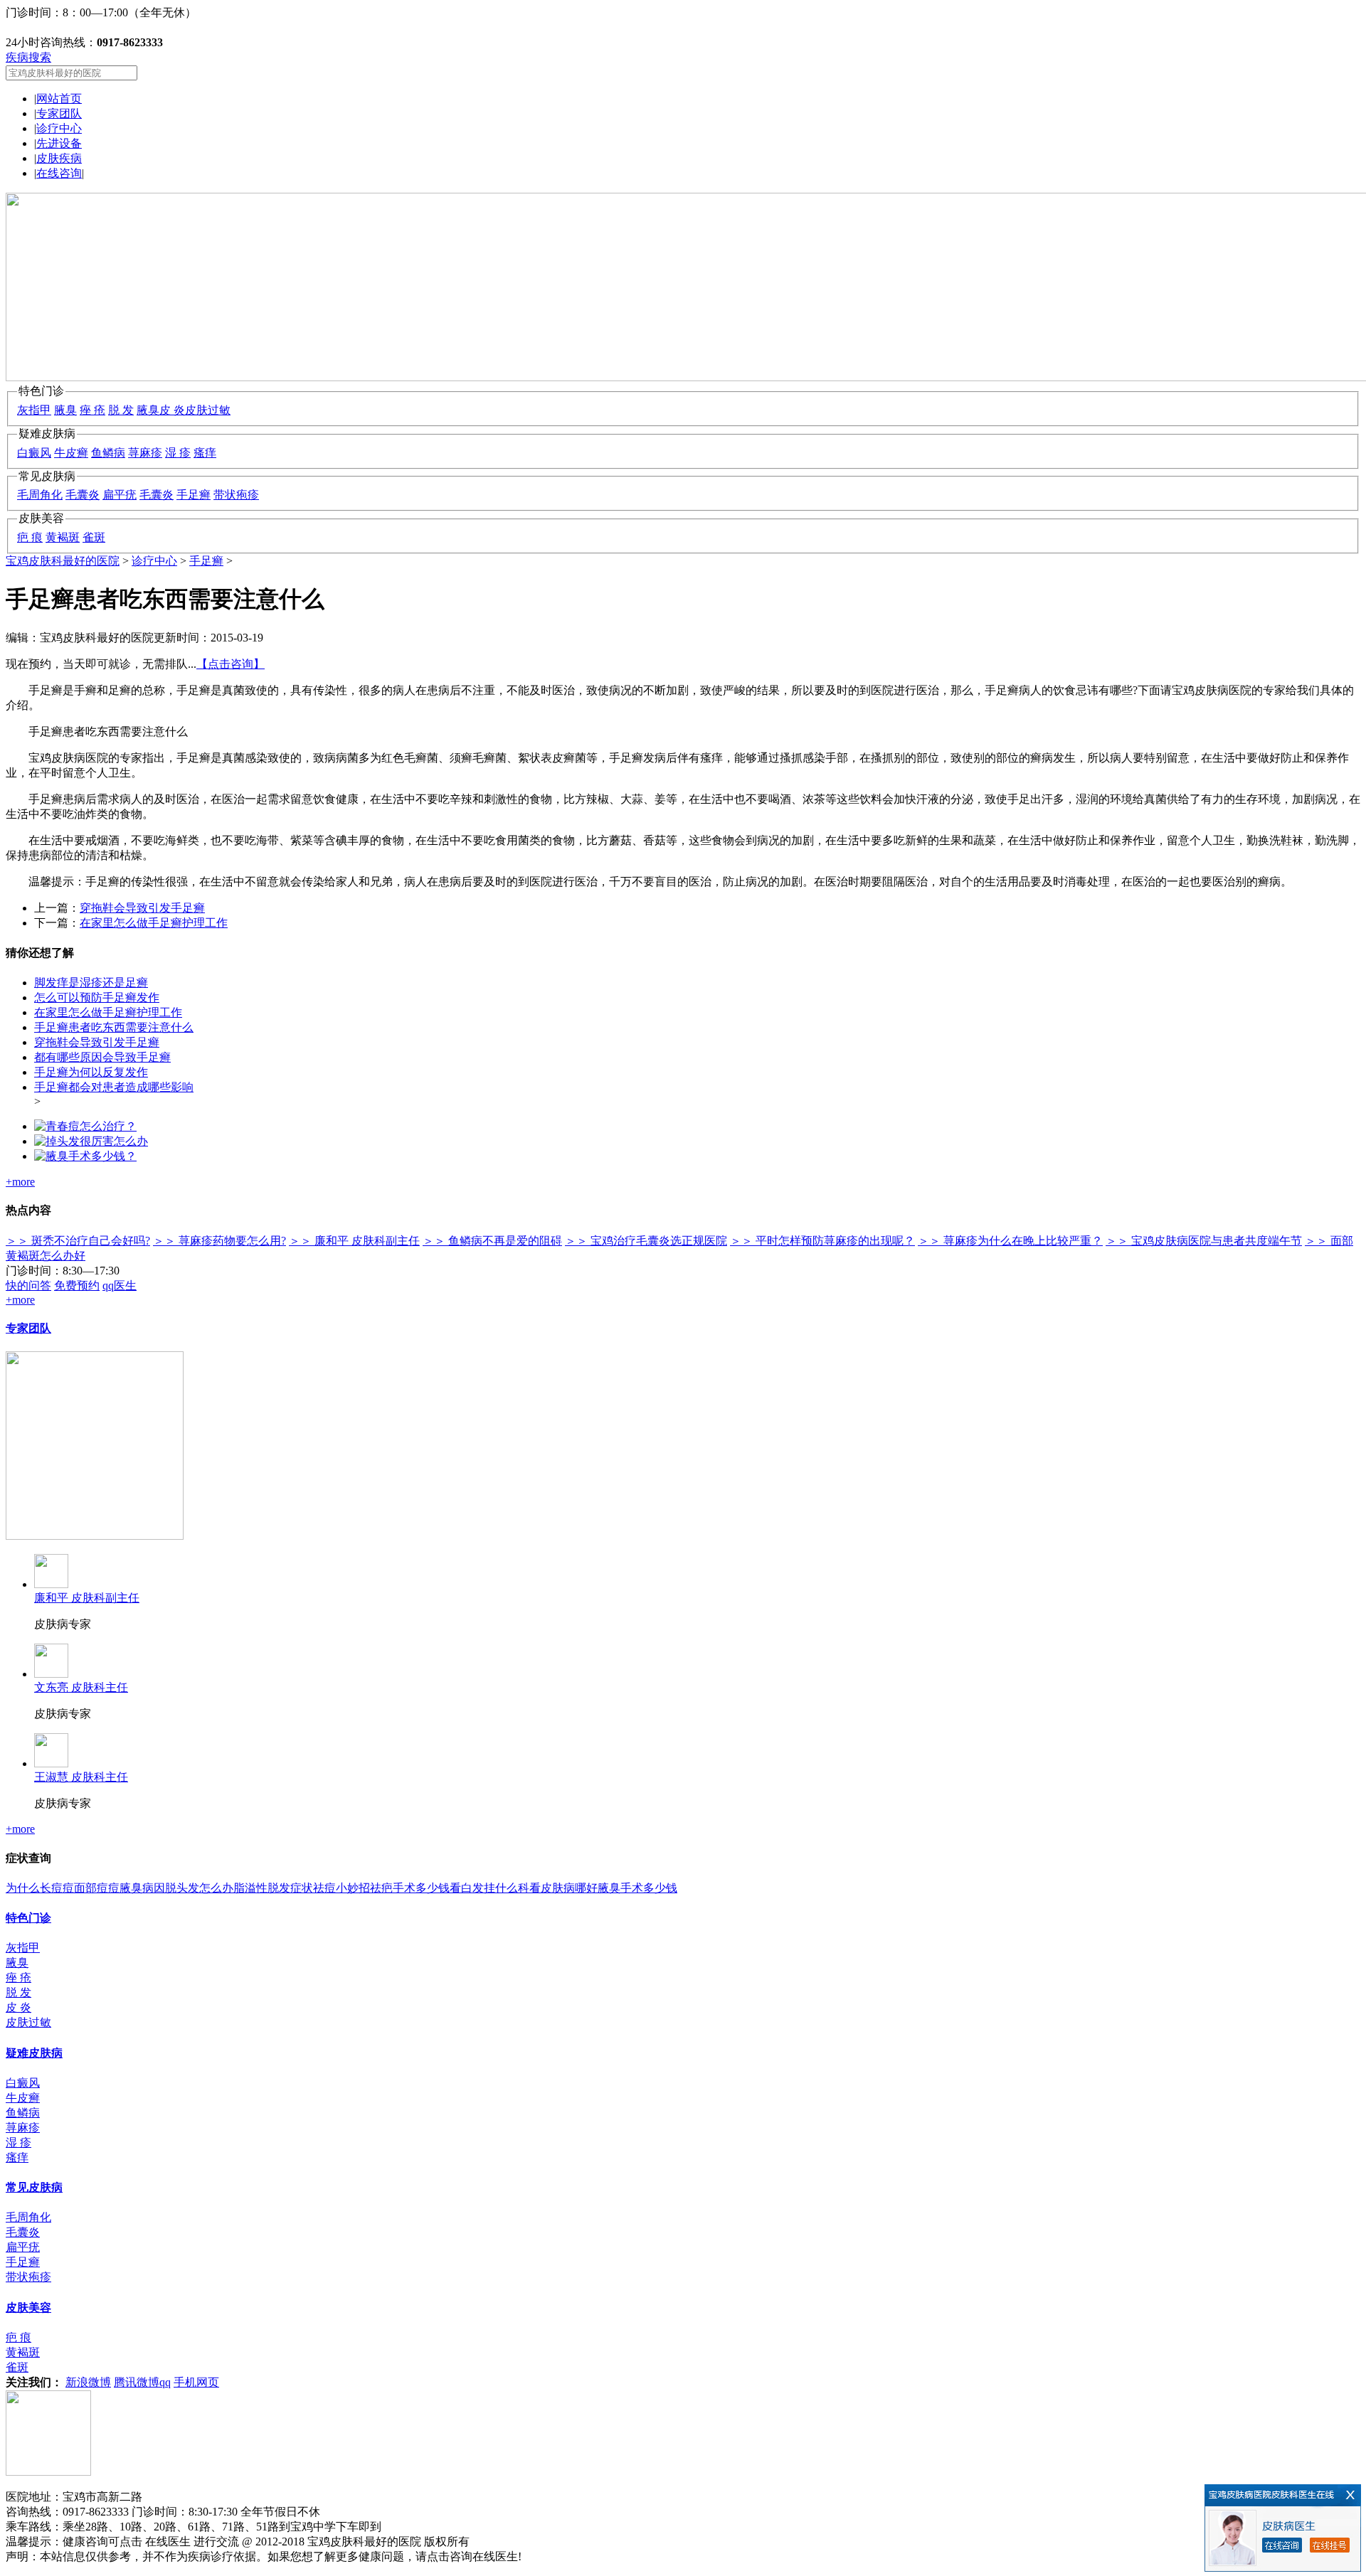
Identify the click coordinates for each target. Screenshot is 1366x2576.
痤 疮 (92, 410)
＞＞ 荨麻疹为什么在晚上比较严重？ (1010, 1241)
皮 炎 (172, 410)
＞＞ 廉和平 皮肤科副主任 (354, 1241)
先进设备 (59, 143)
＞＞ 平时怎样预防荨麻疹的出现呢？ (822, 1241)
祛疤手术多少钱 (410, 1888)
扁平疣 (120, 495)
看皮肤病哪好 (563, 1888)
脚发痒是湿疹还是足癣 (91, 983)
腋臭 (65, 410)
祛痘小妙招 (341, 1888)
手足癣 (194, 495)
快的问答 (28, 1286)
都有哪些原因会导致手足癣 (102, 1057)
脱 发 (121, 410)
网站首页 (59, 99)
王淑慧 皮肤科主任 (81, 1777)
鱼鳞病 (108, 453)
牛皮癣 (71, 453)
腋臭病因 (142, 1888)
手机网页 (196, 2382)
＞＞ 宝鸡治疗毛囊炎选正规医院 (646, 1241)
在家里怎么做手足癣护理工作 (154, 923)
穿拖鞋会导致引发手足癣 (142, 908)
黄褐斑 (63, 537)
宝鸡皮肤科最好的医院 (63, 561)
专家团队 (59, 113)
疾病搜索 (28, 57)
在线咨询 (59, 173)
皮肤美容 (28, 2308)
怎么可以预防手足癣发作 (97, 997)
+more (20, 1182)
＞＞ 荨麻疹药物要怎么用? (219, 1241)
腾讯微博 (137, 2382)
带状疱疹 (236, 495)
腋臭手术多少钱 (637, 1888)
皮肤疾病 (59, 158)
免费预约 (77, 1286)
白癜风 (34, 453)
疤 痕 (30, 537)
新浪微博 (88, 2382)
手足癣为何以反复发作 (91, 1072)
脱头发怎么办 (199, 1888)
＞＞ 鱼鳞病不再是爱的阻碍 (492, 1241)
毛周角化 (40, 495)
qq (165, 2382)
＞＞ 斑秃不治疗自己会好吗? (78, 1241)
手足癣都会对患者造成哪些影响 (114, 1087)
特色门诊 (28, 1918)
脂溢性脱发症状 (273, 1888)
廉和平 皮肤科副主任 (87, 1598)
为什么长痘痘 (40, 1888)
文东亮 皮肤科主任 (81, 1687)
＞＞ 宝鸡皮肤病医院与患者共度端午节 (1204, 1241)
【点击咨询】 (231, 664)
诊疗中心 (59, 128)
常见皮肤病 (34, 2187)
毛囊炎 (83, 495)
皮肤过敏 (208, 410)
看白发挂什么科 (489, 1888)
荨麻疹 (145, 453)
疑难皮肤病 (34, 2053)
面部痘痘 (97, 1888)
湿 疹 (178, 453)
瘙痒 (205, 453)
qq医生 (120, 1286)
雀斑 (94, 537)
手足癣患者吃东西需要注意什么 (114, 1027)
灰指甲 (34, 410)
